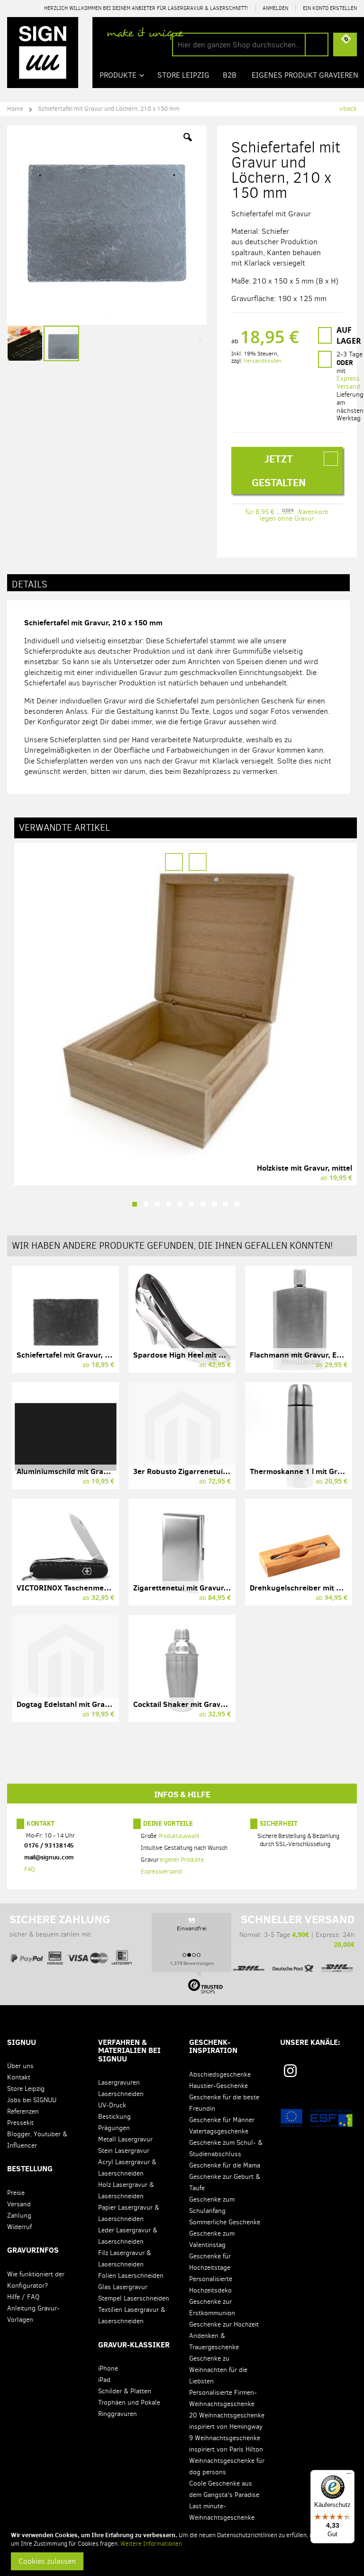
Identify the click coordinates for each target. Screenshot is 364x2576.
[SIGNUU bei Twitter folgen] (344, 2074)
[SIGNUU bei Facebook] (327, 2074)
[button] (188, 144)
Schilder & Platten (125, 2391)
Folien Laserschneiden (131, 2276)
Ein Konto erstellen (330, 8)
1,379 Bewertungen (192, 1963)
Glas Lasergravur (123, 2287)
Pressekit (20, 2123)
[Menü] (349, 2476)
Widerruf (19, 2227)
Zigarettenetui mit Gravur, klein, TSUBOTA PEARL (219, 1588)
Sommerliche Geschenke (225, 2222)
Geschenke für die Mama (225, 2165)
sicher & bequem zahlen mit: (60, 1926)
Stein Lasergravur (124, 2151)
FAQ (30, 1869)
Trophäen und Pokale (129, 2403)
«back (348, 109)
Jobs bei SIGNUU (32, 2100)
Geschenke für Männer (222, 2120)
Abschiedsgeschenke (220, 2074)
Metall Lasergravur (125, 2139)
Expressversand (161, 1871)
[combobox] (250, 44)
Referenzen (23, 2111)
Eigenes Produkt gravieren (305, 75)
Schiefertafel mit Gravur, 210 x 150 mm (86, 1355)
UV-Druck (112, 2105)
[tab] (178, 583)
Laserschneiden (121, 2094)
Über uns (20, 2066)
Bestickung (114, 2117)
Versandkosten (263, 361)
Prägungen (114, 2128)
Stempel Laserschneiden (134, 2298)
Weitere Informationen (151, 2544)
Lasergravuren (119, 2083)
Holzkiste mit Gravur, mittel (305, 1168)
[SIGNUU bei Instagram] (290, 2071)
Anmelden (275, 8)
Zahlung (19, 2216)
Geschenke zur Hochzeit (224, 2324)
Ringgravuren (118, 2414)
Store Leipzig (26, 2089)
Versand (19, 2204)
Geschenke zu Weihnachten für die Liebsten (218, 2370)
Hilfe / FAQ (23, 2297)
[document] (183, 2550)
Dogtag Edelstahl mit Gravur (67, 1704)
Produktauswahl (179, 1836)
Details (30, 584)
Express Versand (348, 382)
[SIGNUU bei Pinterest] (310, 2074)
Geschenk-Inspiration (213, 2046)
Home (15, 109)
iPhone (108, 2368)
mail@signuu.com (49, 1857)
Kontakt (41, 1823)
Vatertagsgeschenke (219, 2131)
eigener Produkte (182, 1860)
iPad (104, 2380)
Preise (16, 2193)
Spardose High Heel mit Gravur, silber (200, 1355)
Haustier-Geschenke (218, 2086)
